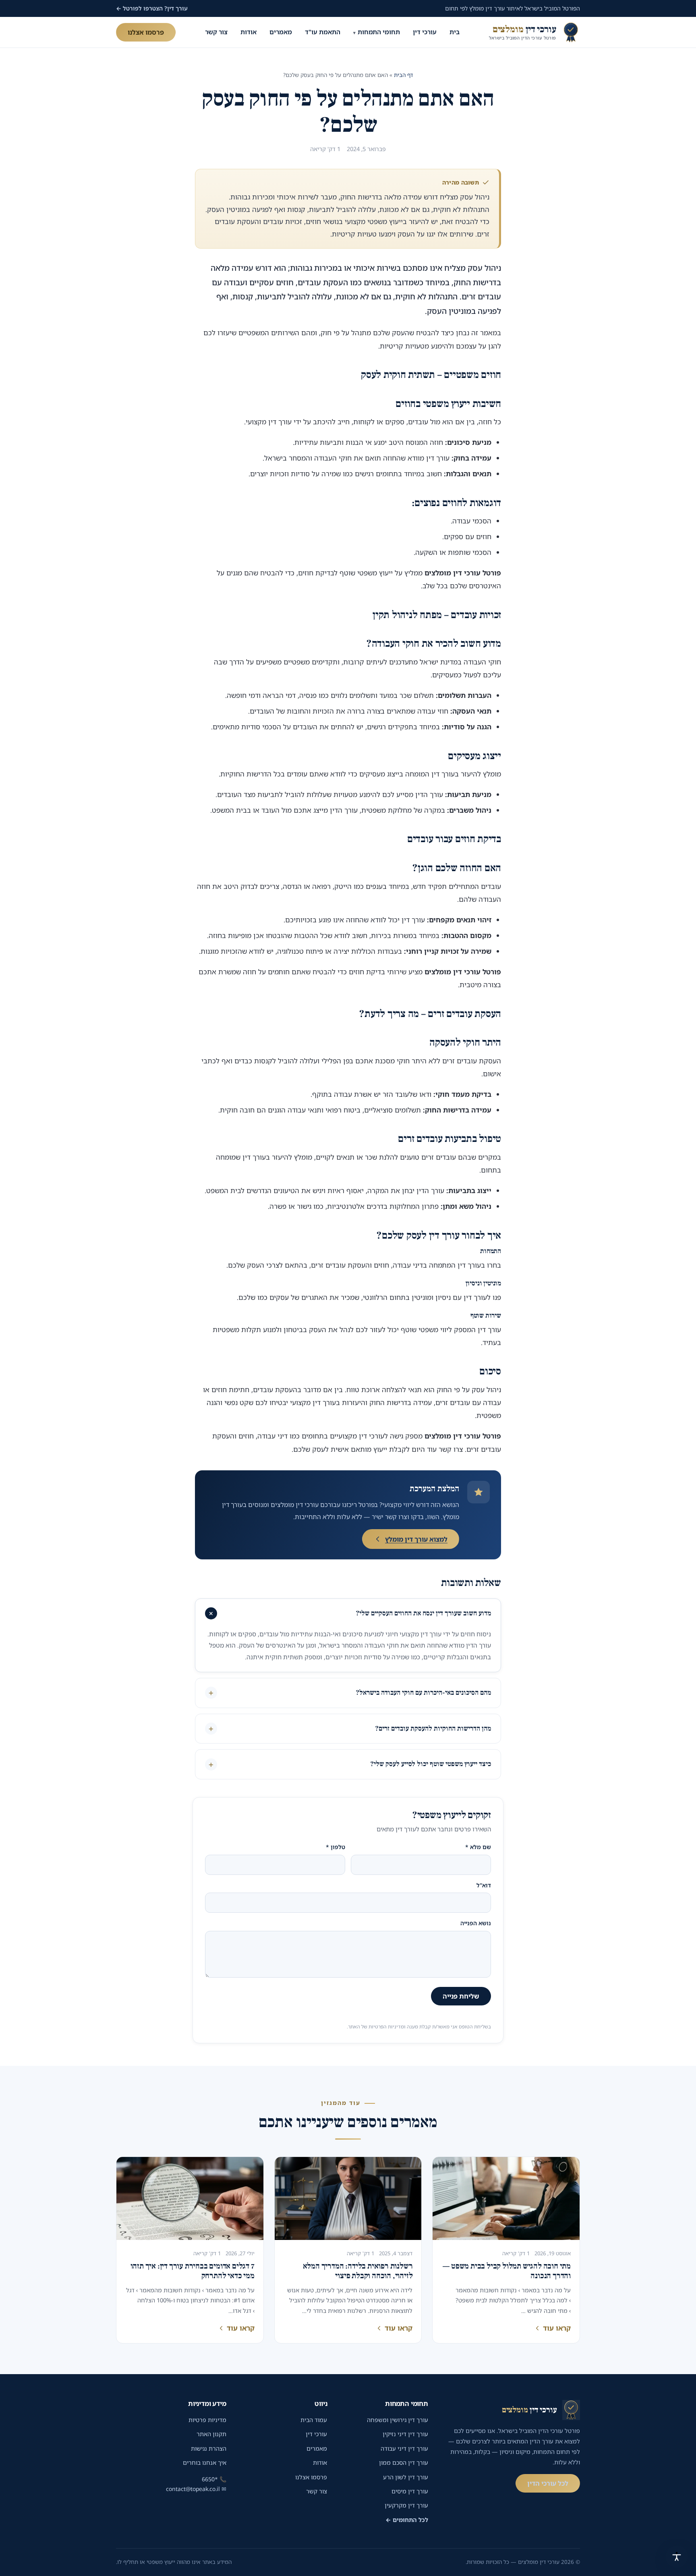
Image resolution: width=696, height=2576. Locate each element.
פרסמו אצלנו (146, 32)
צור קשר (216, 32)
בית (455, 32)
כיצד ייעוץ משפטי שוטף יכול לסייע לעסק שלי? (350, 1764)
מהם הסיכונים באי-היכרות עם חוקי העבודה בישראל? (350, 1692)
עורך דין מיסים (410, 2491)
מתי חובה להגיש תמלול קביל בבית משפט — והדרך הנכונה (507, 2271)
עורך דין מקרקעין (406, 2505)
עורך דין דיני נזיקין (405, 2434)
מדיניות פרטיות (207, 2420)
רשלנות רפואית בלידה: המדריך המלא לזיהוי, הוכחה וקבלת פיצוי (358, 2271)
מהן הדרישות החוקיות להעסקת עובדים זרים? (350, 1728)
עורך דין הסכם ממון (404, 2463)
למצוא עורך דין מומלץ (416, 1539)
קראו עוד (557, 2328)
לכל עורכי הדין (548, 2483)
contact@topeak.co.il (193, 2489)
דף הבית (403, 75)
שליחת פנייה (461, 1996)
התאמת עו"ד (323, 32)
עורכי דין (425, 32)
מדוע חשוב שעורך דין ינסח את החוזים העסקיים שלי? (348, 1613)
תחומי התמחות (379, 32)
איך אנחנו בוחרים (205, 2463)
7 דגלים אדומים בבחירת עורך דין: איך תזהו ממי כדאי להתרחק (193, 2271)
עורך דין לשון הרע (406, 2477)
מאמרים (281, 32)
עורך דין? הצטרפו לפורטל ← (152, 8)
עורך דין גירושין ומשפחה (398, 2420)
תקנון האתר (211, 2434)
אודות (249, 32)
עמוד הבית (314, 2420)
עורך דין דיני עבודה (404, 2448)
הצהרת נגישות (209, 2448)
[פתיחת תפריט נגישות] (677, 2557)
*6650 (210, 2479)
